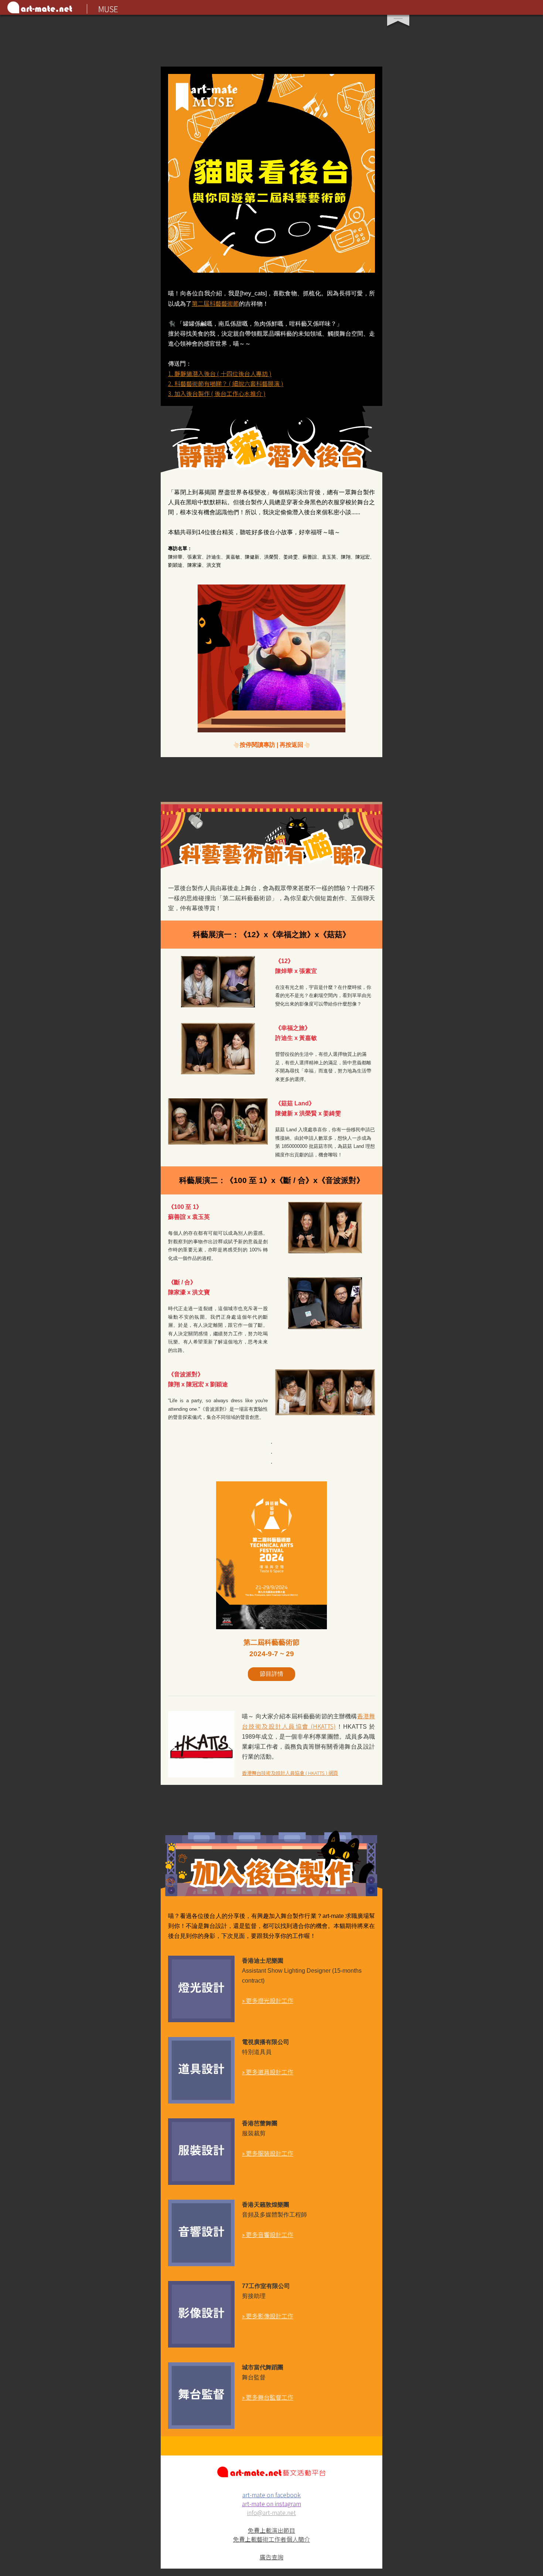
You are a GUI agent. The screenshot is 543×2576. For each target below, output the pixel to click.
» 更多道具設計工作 (268, 2072)
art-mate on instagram (271, 2504)
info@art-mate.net (271, 2512)
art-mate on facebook (271, 2495)
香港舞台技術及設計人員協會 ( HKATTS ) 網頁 (290, 1773)
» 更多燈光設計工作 (268, 2000)
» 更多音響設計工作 (268, 2234)
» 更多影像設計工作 (268, 2316)
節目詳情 (271, 1674)
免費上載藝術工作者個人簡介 (271, 2539)
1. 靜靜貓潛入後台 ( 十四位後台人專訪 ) (220, 373)
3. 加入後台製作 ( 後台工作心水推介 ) (217, 393)
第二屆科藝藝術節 (215, 303)
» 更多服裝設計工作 (268, 2153)
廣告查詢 (271, 2557)
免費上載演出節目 (271, 2530)
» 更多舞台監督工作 (268, 2397)
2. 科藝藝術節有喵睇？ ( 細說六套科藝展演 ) (226, 383)
